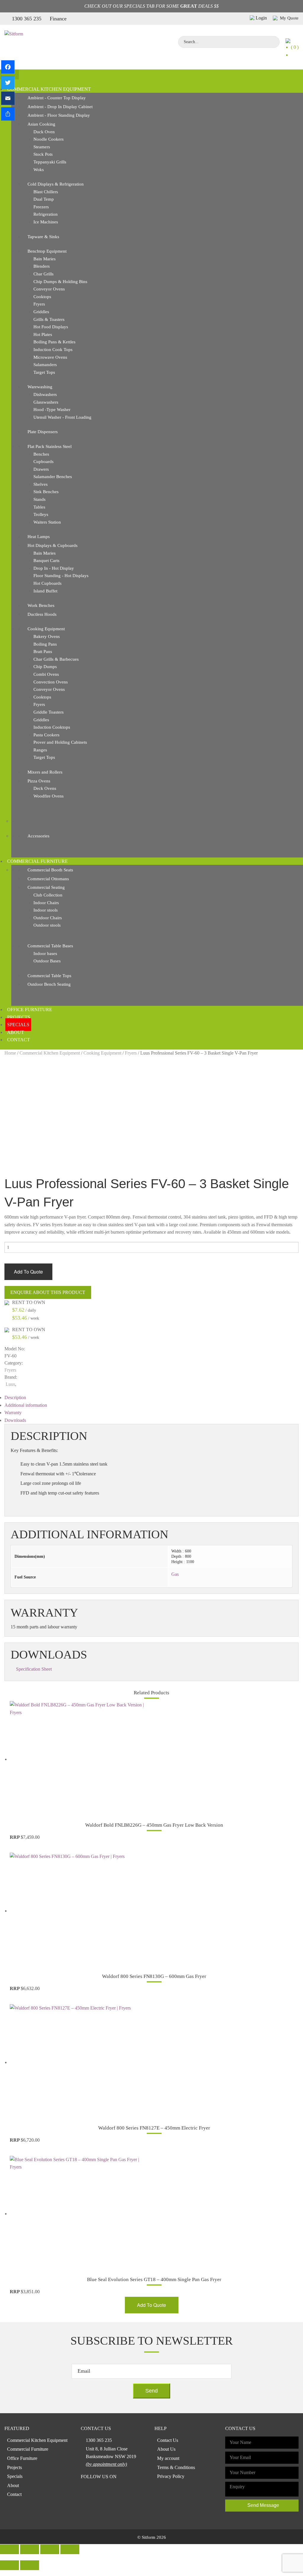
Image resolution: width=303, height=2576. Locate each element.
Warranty (13, 1413)
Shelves (41, 484)
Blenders (42, 266)
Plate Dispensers (43, 432)
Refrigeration (46, 214)
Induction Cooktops (52, 727)
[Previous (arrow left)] (9, 2565)
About (16, 1032)
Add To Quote (28, 1272)
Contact (18, 1040)
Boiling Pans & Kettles (54, 342)
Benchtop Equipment (47, 251)
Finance (58, 19)
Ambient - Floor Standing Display (59, 115)
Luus (10, 1384)
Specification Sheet (34, 1669)
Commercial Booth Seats (50, 870)
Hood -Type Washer (52, 410)
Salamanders (45, 365)
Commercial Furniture (37, 861)
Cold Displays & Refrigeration (56, 184)
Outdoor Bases (47, 961)
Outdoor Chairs (48, 918)
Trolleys (41, 514)
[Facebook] (8, 67)
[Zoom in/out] (70, 2549)
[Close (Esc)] (9, 2549)
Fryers (39, 304)
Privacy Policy (171, 2476)
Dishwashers (45, 394)
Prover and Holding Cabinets (60, 742)
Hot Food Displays (51, 327)
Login (261, 18)
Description (15, 1397)
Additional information (26, 1405)
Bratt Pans (43, 652)
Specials (18, 1025)
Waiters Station (47, 522)
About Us (166, 2449)
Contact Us (168, 2440)
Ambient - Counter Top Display (57, 98)
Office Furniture (30, 1010)
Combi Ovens (46, 674)
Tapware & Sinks (43, 237)
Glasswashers (46, 402)
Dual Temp (44, 199)
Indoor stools (46, 910)
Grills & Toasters (49, 319)
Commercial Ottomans (48, 879)
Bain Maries (45, 259)
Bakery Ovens (47, 636)
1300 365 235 (27, 19)
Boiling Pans (45, 644)
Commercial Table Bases (50, 946)
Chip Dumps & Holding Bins (60, 282)
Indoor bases (45, 954)
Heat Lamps (39, 537)
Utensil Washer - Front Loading (62, 417)
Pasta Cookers (46, 735)
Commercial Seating (46, 887)
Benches (41, 454)
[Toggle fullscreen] (50, 2549)
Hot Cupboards (47, 583)
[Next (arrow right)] (30, 2565)
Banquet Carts (46, 561)
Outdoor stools (47, 925)
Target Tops (44, 372)
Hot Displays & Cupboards (53, 545)
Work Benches (41, 605)
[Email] (8, 98)
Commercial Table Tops (49, 976)
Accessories (38, 836)
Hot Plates (43, 334)
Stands (40, 499)
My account (168, 2458)
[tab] (151, 1398)
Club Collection (48, 895)
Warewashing (40, 387)
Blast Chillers (46, 192)
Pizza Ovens (39, 781)
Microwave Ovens (50, 357)
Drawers (41, 469)
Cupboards (43, 462)
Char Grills (43, 274)
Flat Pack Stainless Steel (50, 446)
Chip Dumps (45, 667)
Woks (39, 170)
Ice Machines (46, 222)
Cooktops (42, 297)
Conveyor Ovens (49, 289)
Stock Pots (43, 154)
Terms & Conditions (176, 2467)
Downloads (15, 1420)
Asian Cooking (41, 124)
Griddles (41, 312)
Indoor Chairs (46, 903)
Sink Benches (46, 492)
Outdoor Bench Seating (49, 984)
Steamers (42, 147)
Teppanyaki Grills (50, 162)
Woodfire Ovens (49, 796)
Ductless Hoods (42, 614)
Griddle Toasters (49, 712)
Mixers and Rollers (45, 772)
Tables (39, 507)
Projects (19, 1017)
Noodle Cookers (49, 139)
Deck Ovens (45, 788)
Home (10, 1053)
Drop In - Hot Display (54, 568)
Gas (175, 1574)
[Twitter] (8, 83)
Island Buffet (45, 591)
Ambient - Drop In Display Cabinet (60, 107)
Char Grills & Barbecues (56, 659)
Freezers (41, 207)
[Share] (8, 114)
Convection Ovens (51, 682)
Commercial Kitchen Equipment (49, 89)
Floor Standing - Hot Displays (61, 576)
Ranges (40, 750)
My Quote (289, 18)
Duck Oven (44, 132)
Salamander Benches (53, 477)
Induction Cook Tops (53, 350)
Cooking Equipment (46, 629)
